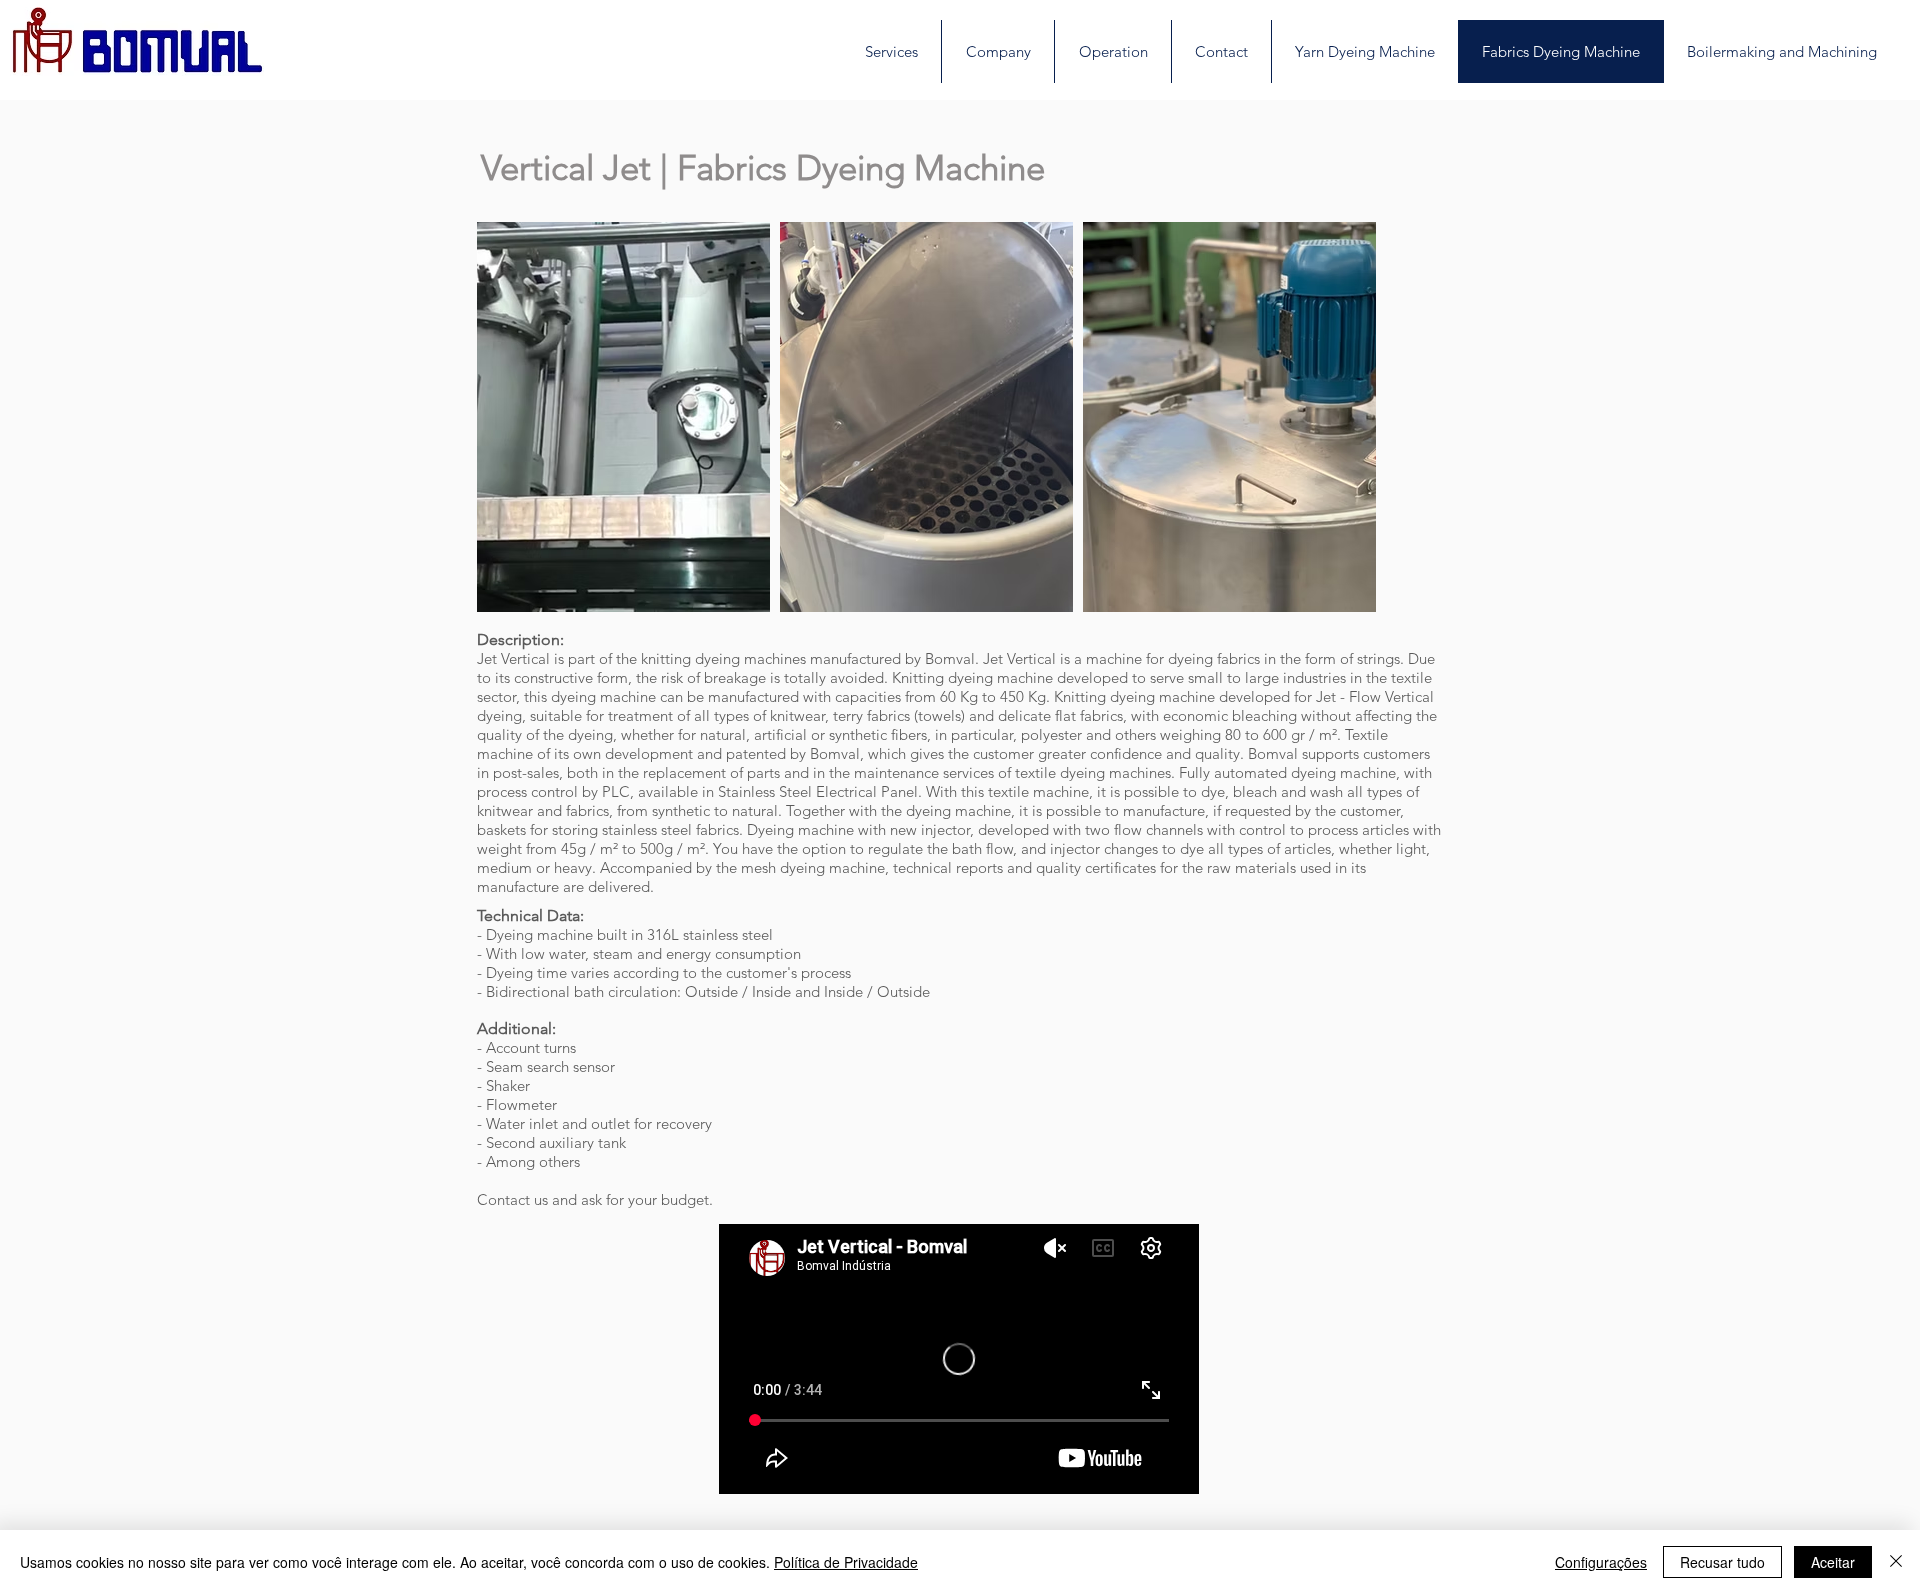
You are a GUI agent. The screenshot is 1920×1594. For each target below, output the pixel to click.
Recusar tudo (1722, 1562)
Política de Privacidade (846, 1562)
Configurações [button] (1601, 1562)
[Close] (1896, 1562)
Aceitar (1833, 1562)
